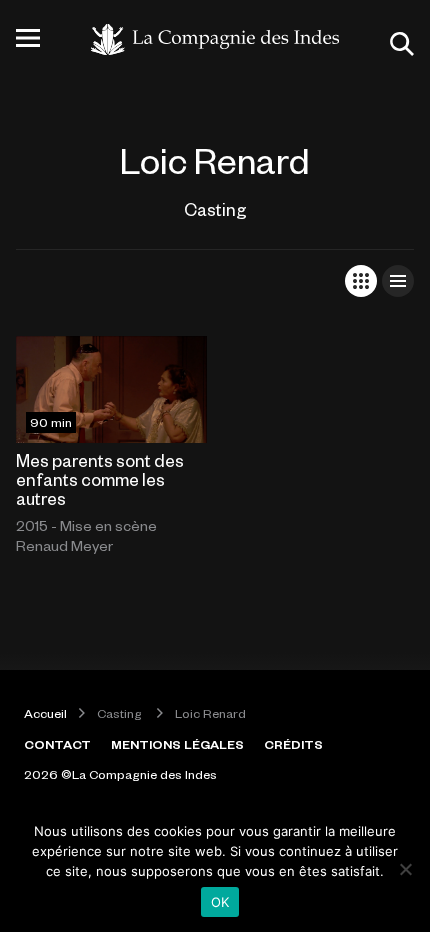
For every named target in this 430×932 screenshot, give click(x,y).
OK (220, 902)
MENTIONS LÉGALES (177, 744)
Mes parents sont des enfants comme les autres (100, 479)
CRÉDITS (293, 744)
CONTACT (57, 744)
